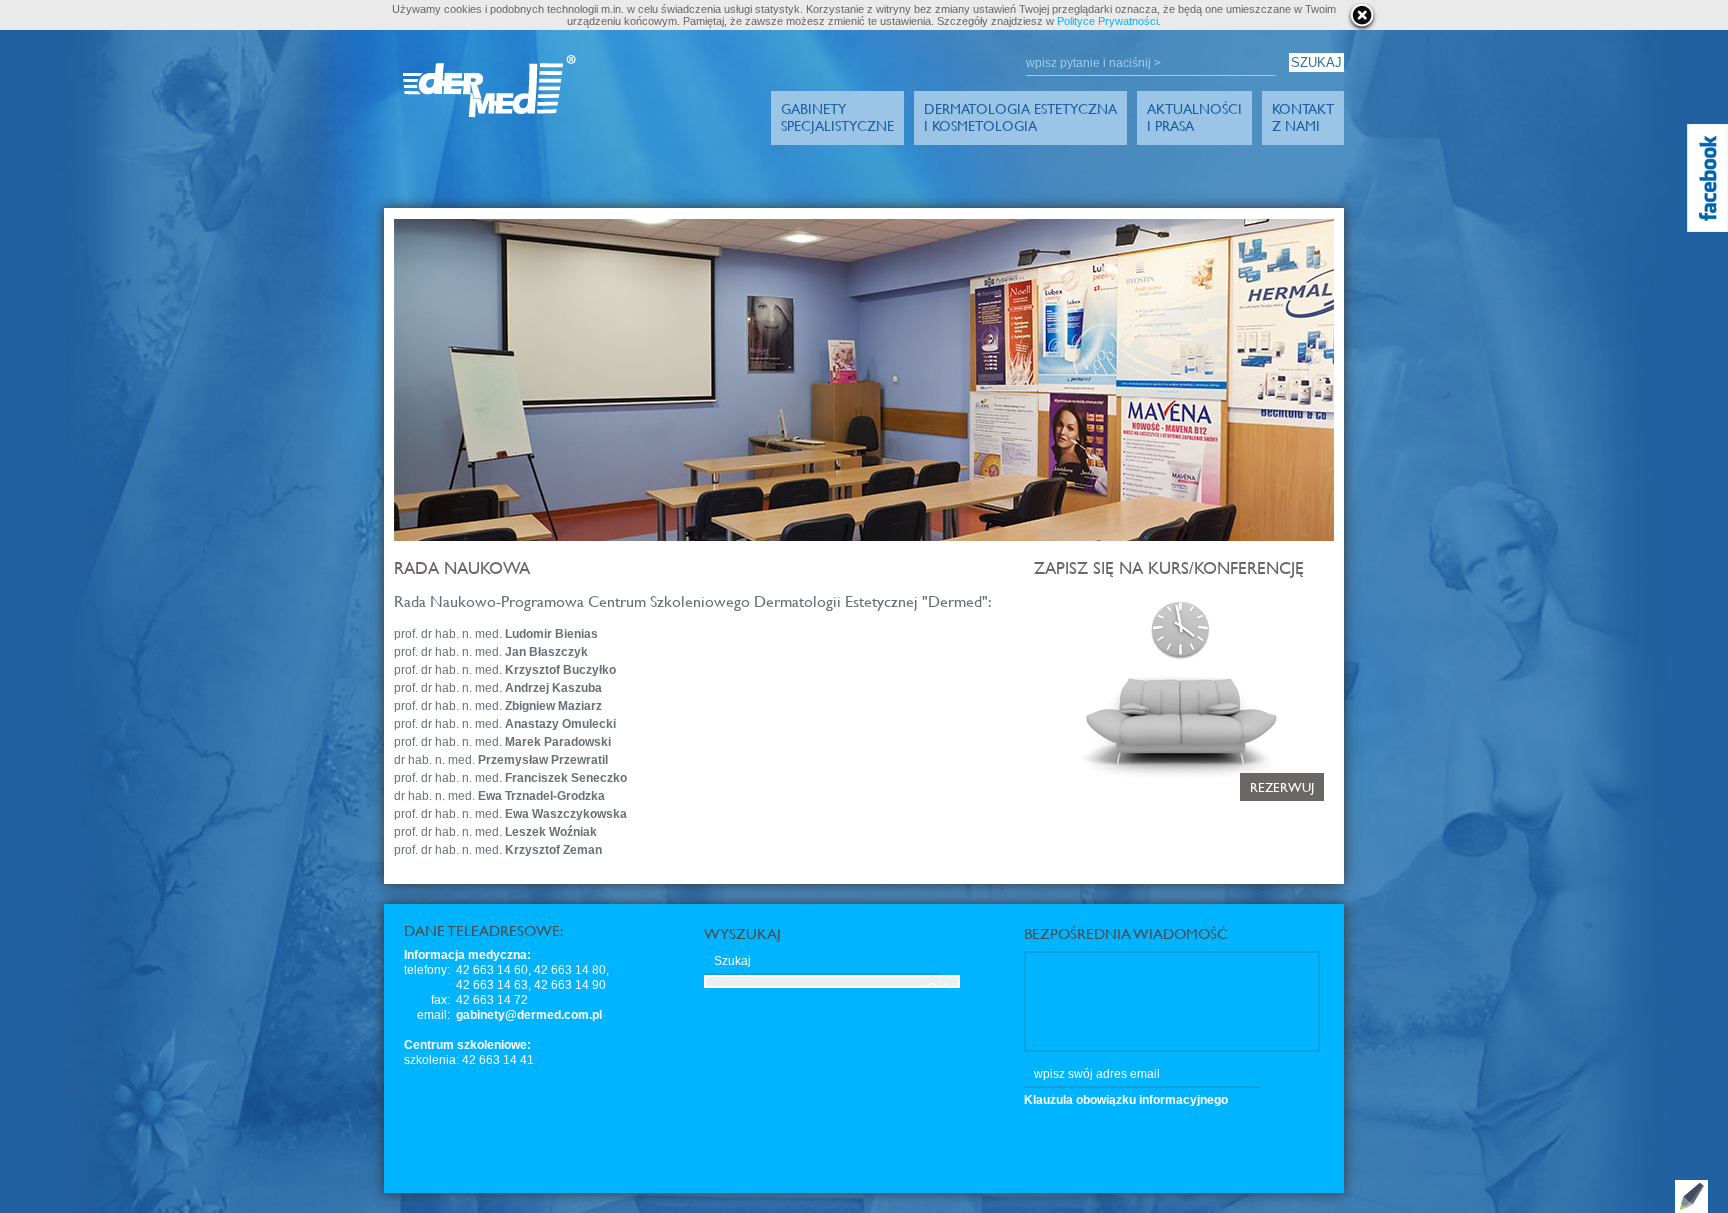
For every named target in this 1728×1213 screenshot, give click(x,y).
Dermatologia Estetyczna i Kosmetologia (1020, 117)
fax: (440, 1000)
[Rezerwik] (1035, 599)
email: (433, 1015)
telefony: (427, 970)
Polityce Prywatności (1107, 21)
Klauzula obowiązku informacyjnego (1126, 1100)
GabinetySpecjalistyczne (837, 117)
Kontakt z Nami (1303, 117)
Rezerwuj (1282, 787)
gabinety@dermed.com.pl (529, 1015)
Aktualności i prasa (1194, 117)
